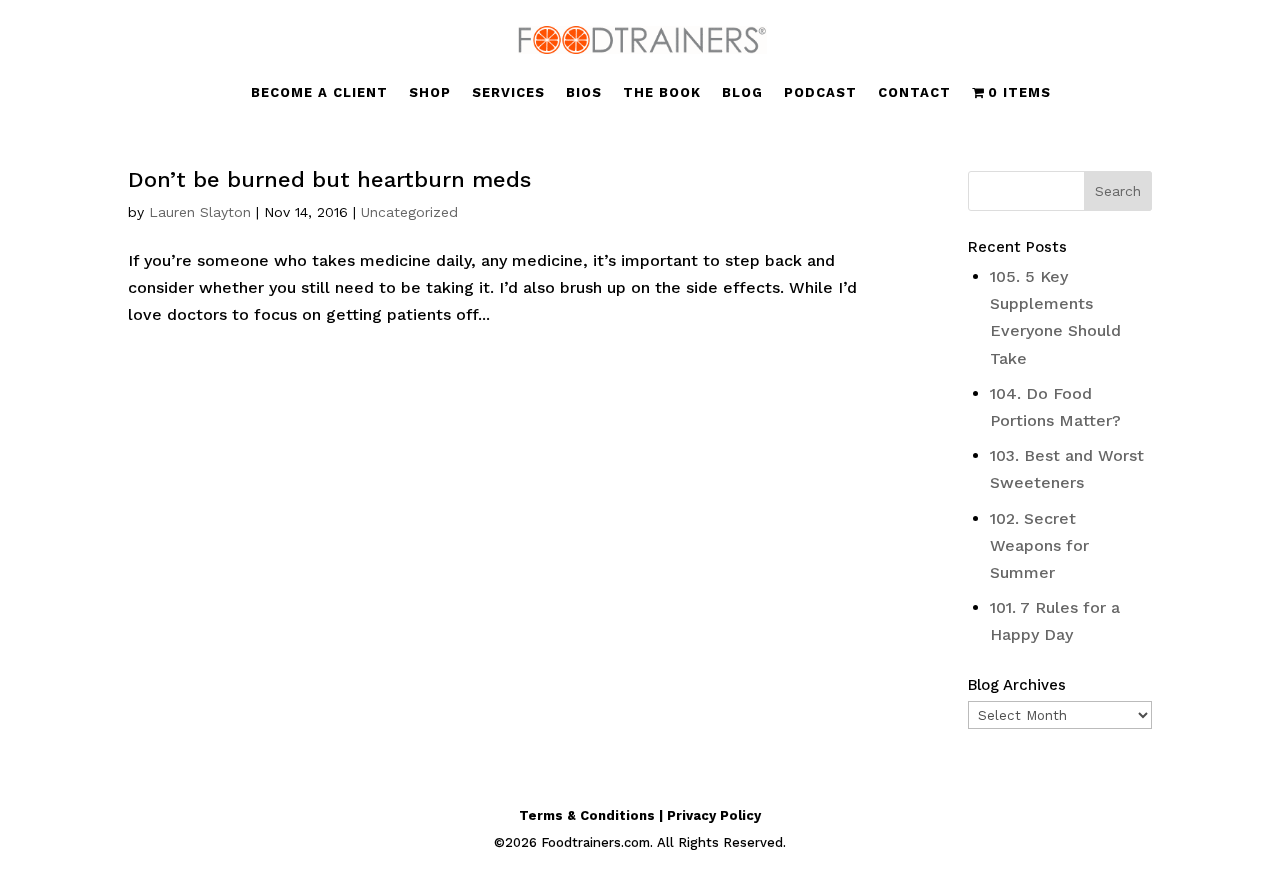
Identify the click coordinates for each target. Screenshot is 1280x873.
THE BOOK (662, 93)
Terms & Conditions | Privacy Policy (640, 815)
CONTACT (914, 93)
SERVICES (508, 93)
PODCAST (820, 93)
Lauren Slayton (200, 212)
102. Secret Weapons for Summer (1039, 545)
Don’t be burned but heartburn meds (329, 179)
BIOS (584, 93)
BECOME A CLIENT (319, 93)
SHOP (430, 93)
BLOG (742, 93)
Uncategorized (409, 212)
